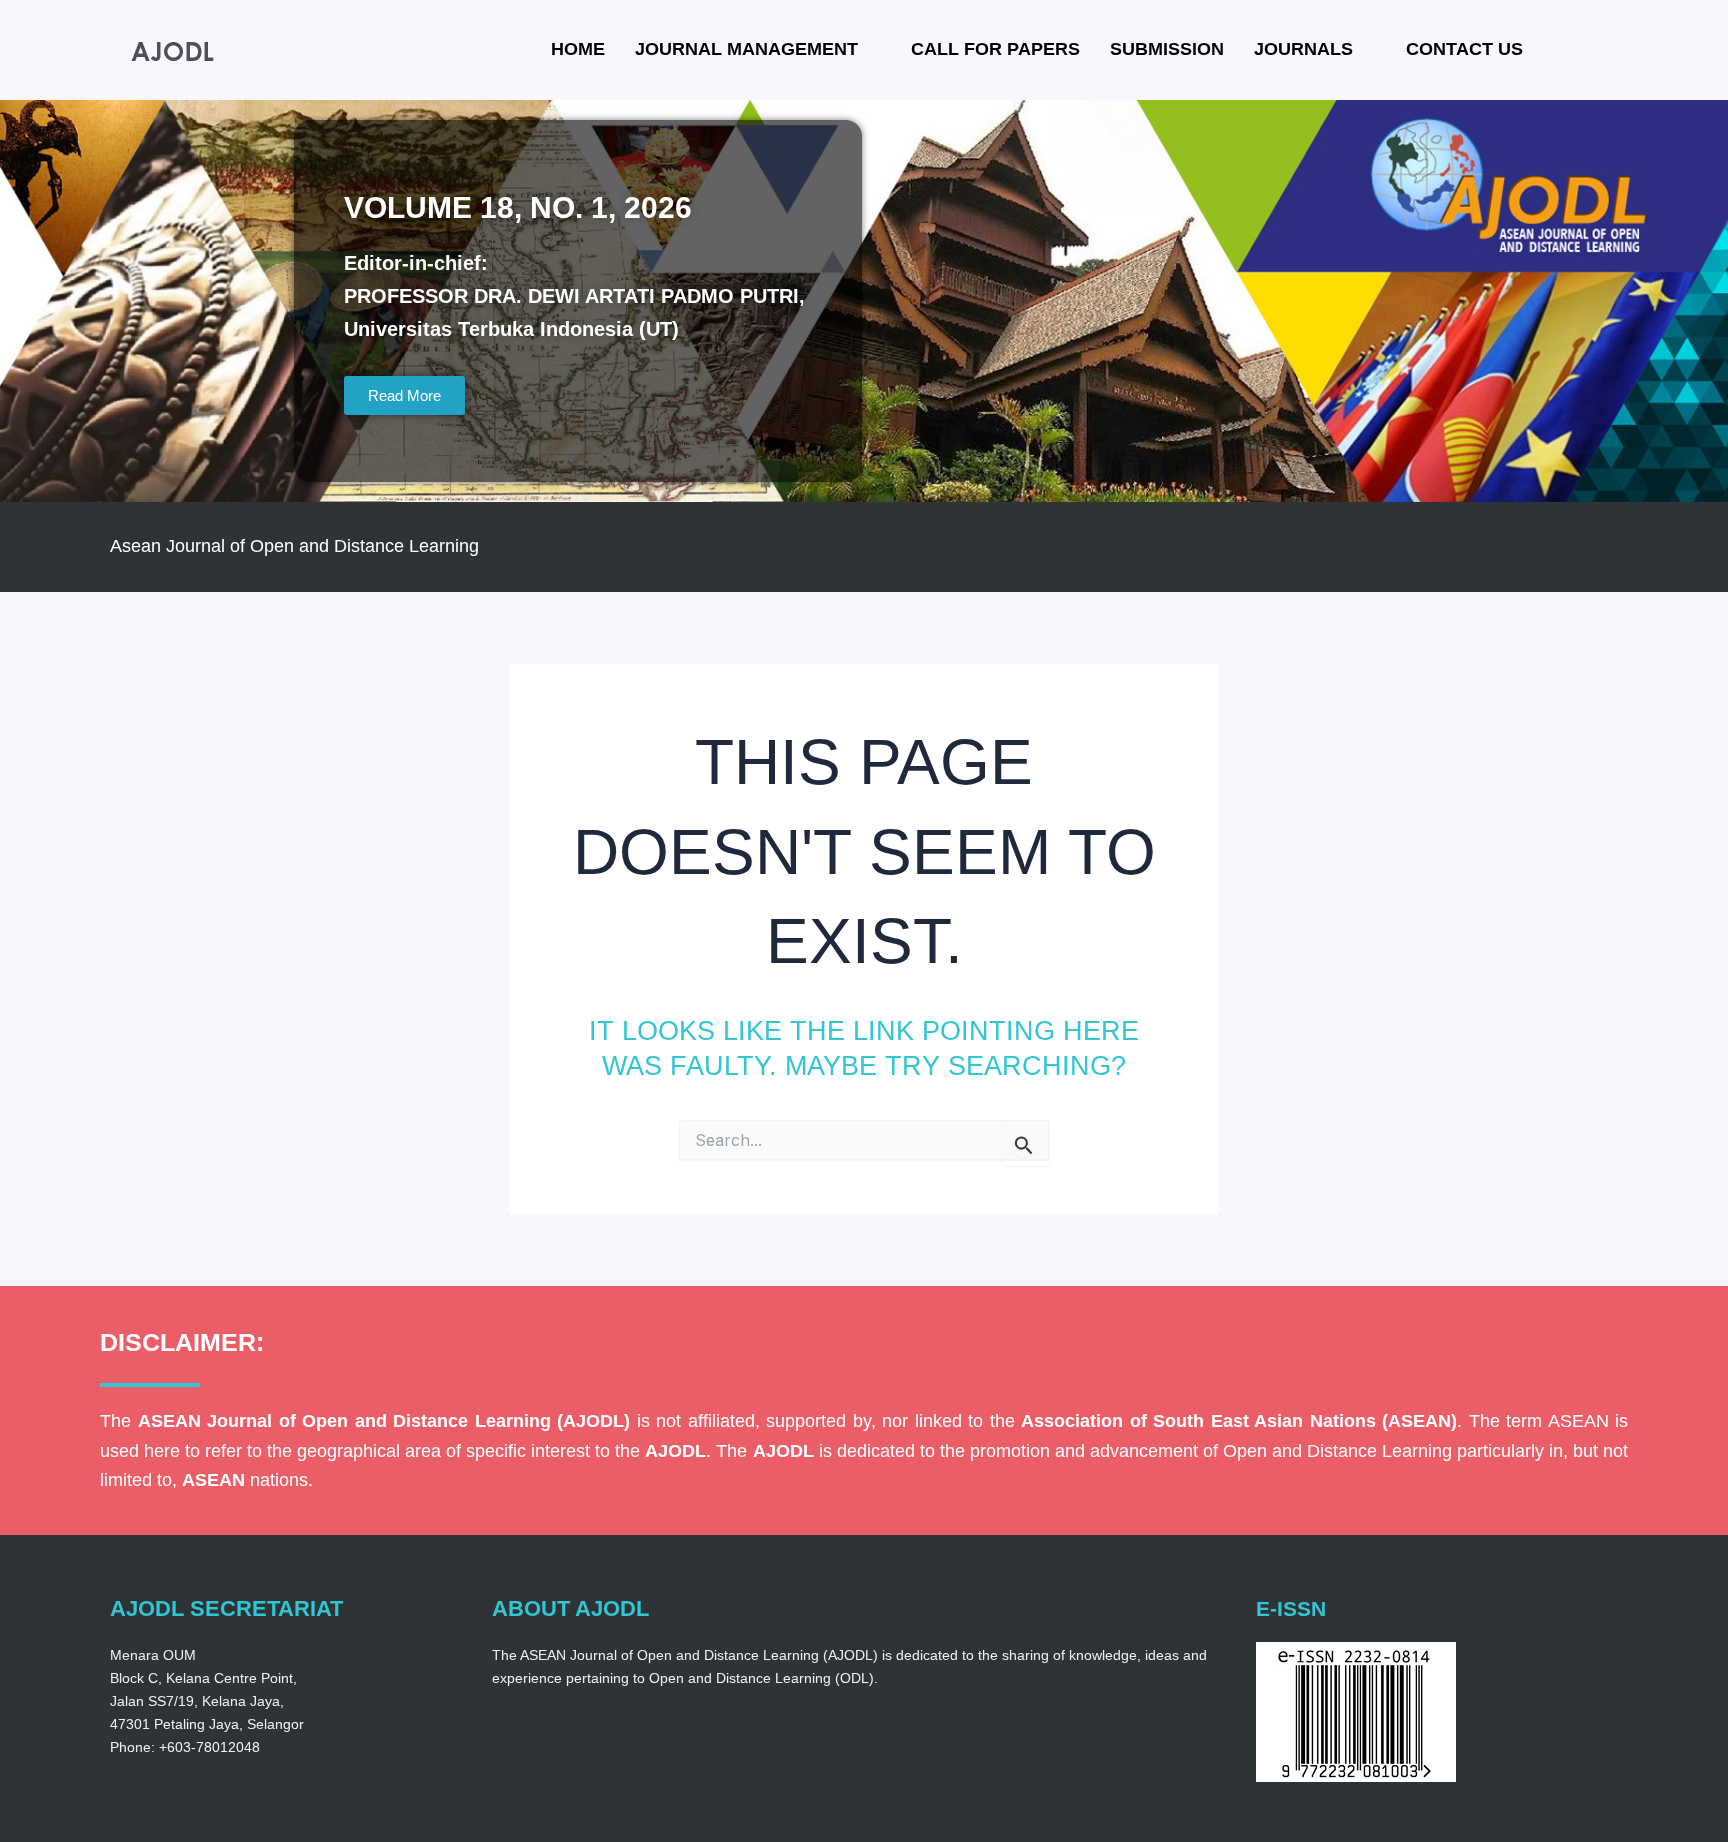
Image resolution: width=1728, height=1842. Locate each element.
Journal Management (746, 49)
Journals (1303, 49)
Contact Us (1464, 49)
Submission (1167, 49)
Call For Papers (995, 49)
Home (578, 49)
